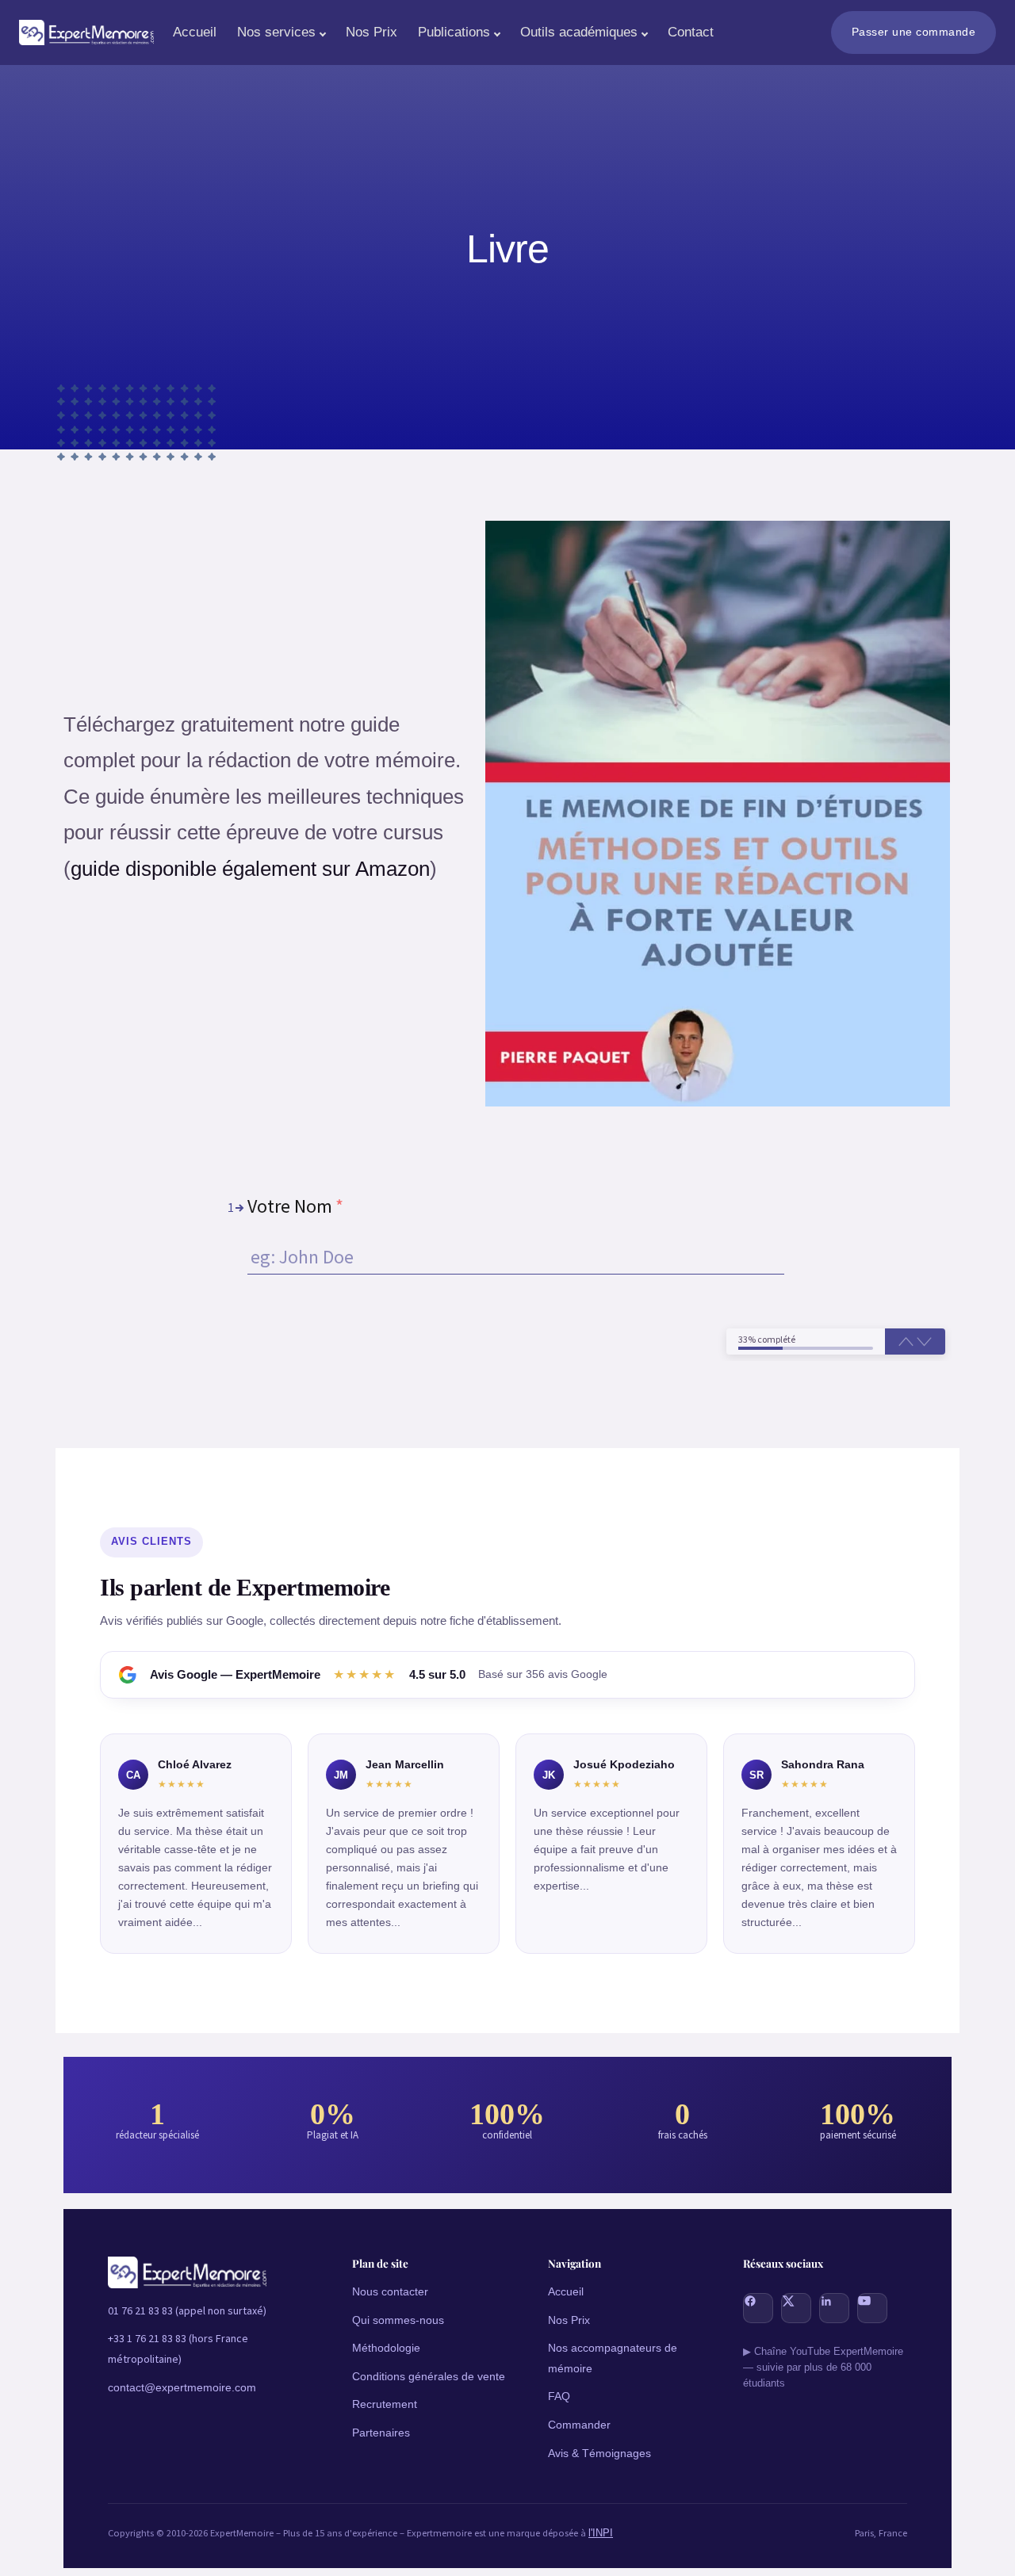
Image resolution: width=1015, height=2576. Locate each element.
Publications (454, 32)
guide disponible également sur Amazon (250, 869)
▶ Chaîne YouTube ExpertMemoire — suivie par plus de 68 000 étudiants (823, 2368)
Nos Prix (372, 32)
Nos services (276, 32)
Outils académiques (579, 32)
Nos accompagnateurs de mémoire (613, 2358)
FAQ (559, 2396)
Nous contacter (390, 2291)
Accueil (195, 32)
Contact (691, 32)
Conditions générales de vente (429, 2376)
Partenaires (381, 2433)
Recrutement (385, 2404)
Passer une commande (914, 32)
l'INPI (601, 2533)
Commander (579, 2425)
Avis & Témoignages (599, 2453)
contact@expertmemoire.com (182, 2387)
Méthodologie (386, 2348)
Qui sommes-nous (398, 2320)
